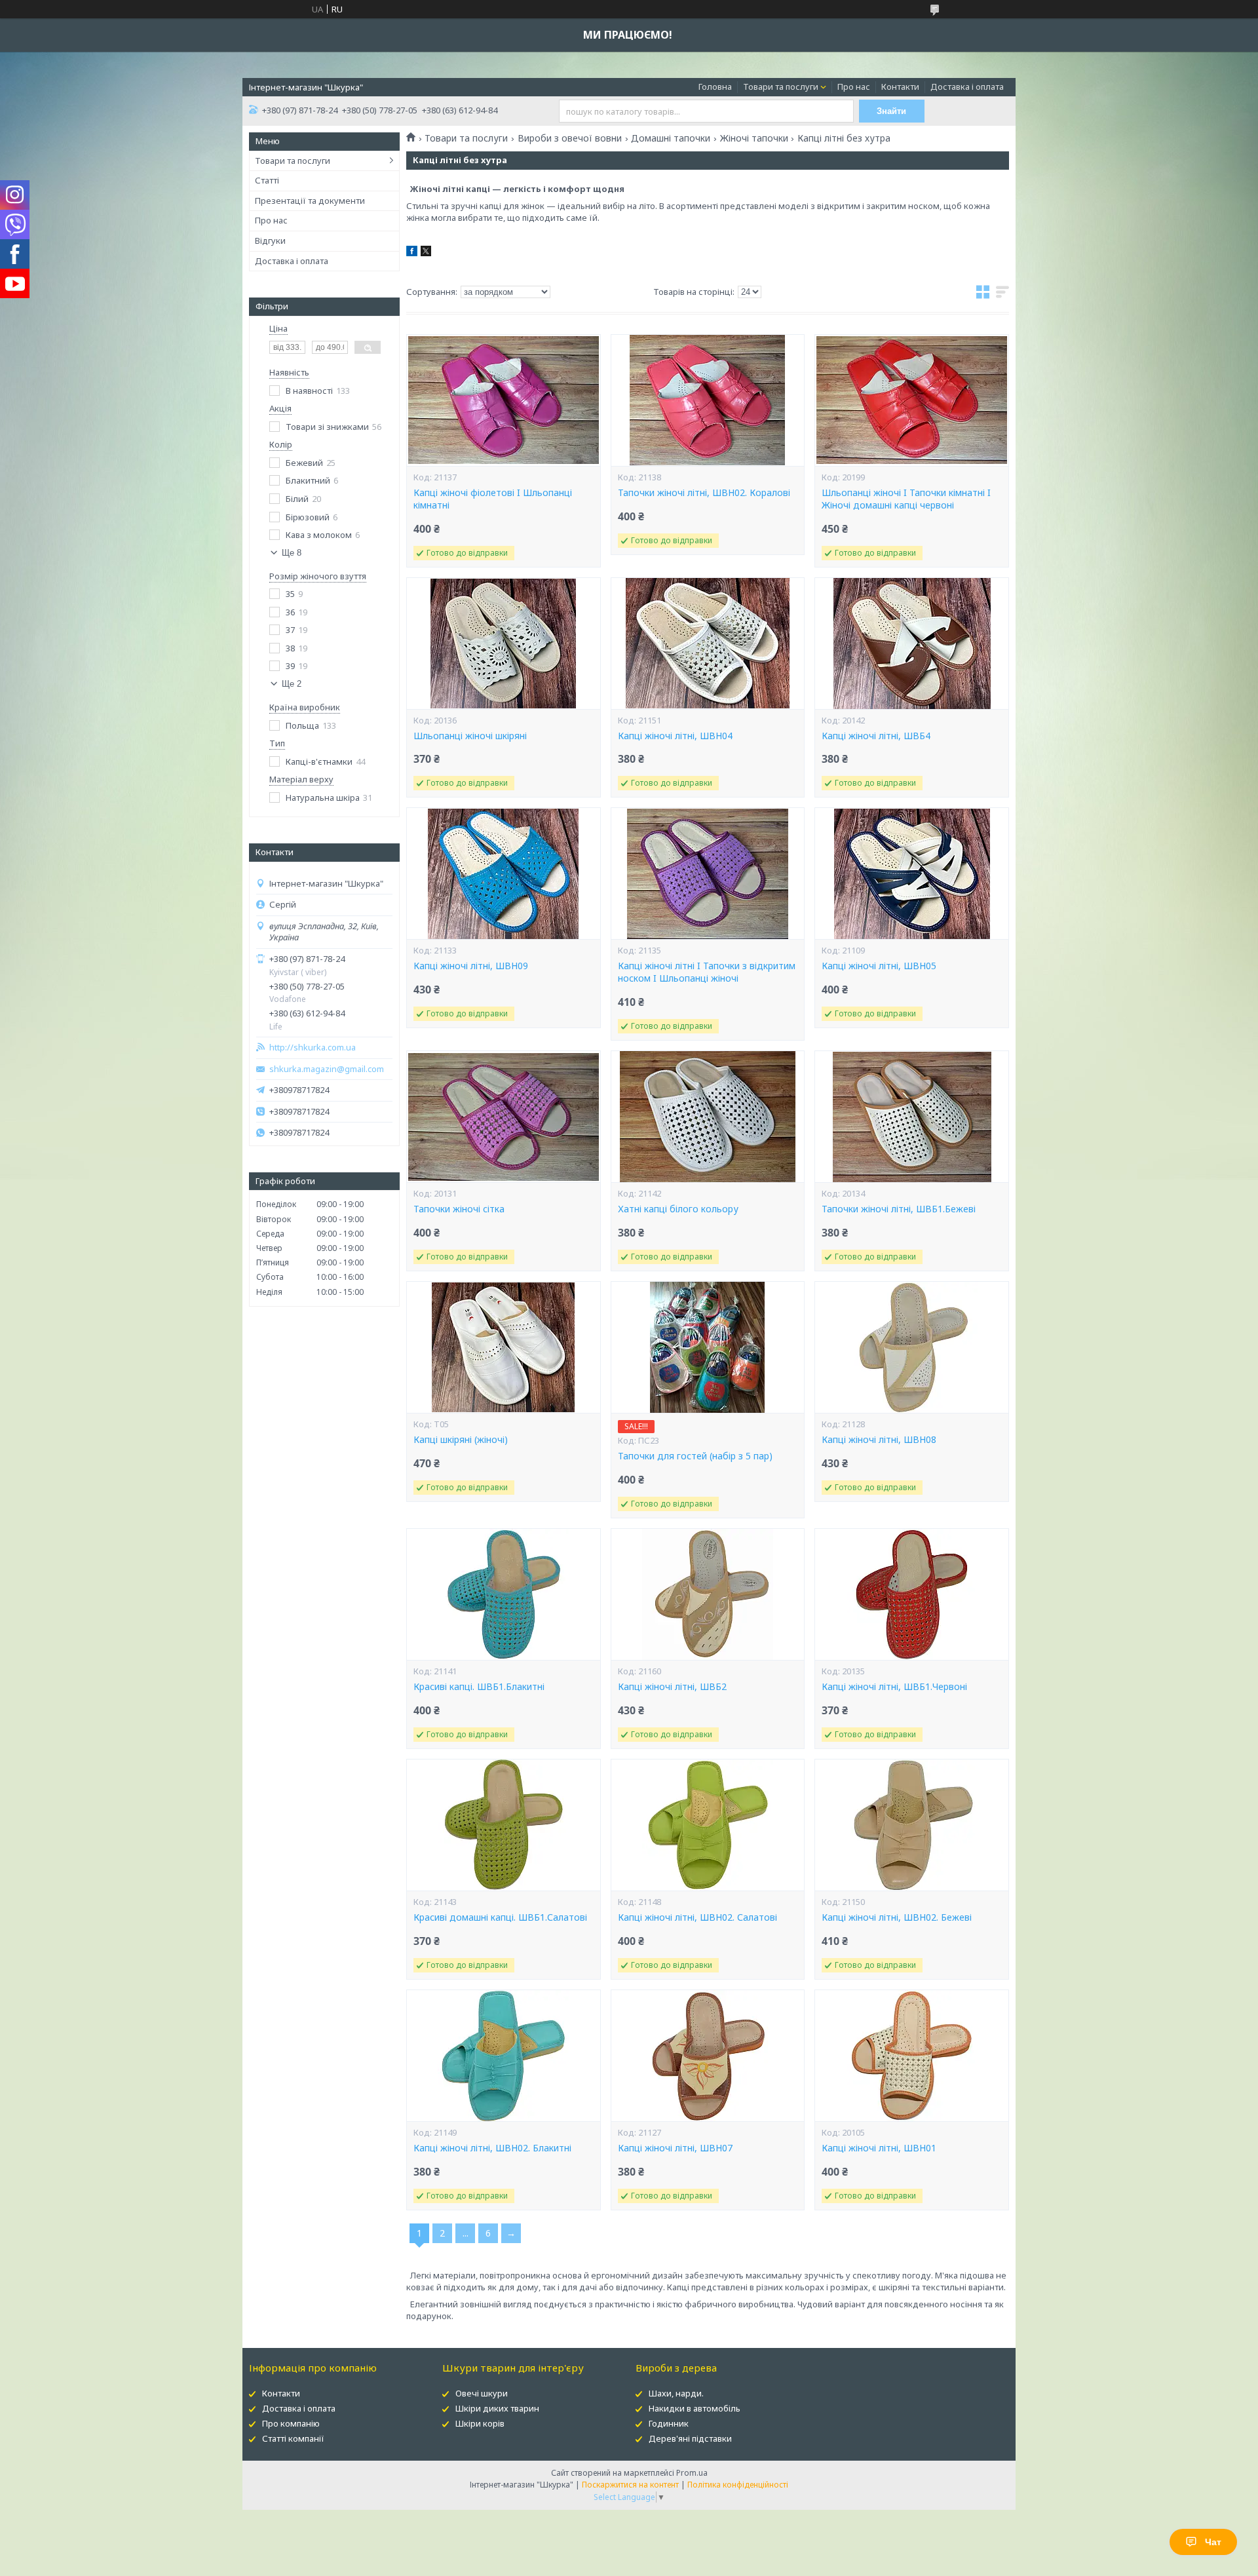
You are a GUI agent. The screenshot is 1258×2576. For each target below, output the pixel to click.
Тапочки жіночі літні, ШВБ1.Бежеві (899, 1209)
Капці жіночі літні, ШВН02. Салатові (697, 1917)
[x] (426, 253)
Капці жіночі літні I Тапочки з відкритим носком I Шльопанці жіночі (707, 972)
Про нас (854, 87)
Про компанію (291, 2423)
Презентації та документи (310, 201)
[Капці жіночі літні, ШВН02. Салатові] (708, 1825)
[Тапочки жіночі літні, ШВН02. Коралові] (708, 400)
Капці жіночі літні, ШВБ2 (672, 1687)
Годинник (669, 2423)
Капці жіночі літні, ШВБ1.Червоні (894, 1687)
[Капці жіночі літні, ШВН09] (503, 874)
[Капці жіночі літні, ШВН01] (911, 2056)
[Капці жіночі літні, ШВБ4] (911, 644)
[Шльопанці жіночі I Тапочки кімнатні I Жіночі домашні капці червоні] (911, 400)
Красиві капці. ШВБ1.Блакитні (479, 1687)
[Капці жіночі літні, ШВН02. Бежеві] (911, 1825)
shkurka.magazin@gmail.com (327, 1069)
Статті (267, 180)
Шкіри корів (480, 2423)
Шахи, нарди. (676, 2393)
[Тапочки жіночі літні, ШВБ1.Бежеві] (911, 1117)
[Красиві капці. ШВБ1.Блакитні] (503, 1594)
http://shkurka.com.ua (313, 1048)
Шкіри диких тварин (497, 2408)
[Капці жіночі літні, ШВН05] (911, 874)
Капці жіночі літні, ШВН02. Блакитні (492, 2148)
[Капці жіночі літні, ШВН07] (708, 2056)
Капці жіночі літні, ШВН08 (879, 1440)
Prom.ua (692, 2473)
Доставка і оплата (967, 87)
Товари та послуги (781, 87)
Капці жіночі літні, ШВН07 (675, 2148)
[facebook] (412, 253)
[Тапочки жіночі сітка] (503, 1117)
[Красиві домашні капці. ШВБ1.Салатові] (503, 1825)
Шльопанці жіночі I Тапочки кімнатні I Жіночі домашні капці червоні (906, 499)
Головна (715, 87)
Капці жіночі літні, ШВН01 (879, 2148)
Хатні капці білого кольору (678, 1209)
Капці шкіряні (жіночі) (461, 1440)
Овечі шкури (482, 2393)
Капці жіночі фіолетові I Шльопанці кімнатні (493, 499)
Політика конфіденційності (738, 2485)
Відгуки (270, 240)
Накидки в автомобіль (695, 2408)
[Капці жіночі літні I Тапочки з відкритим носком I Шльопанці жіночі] (708, 874)
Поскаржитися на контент (630, 2485)
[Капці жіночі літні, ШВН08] (911, 1347)
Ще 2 (292, 684)
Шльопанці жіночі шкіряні (470, 736)
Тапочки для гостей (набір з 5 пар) (695, 1456)
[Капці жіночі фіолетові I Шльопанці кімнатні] (503, 400)
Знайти (891, 111)
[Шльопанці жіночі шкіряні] (503, 644)
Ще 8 (292, 553)
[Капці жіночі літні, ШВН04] (708, 644)
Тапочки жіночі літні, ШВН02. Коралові (704, 493)
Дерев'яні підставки (690, 2438)
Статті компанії (293, 2438)
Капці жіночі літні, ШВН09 (471, 966)
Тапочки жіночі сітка (459, 1209)
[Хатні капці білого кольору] (708, 1117)
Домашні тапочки (671, 138)
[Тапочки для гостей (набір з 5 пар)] (708, 1347)
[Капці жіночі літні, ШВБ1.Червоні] (911, 1594)
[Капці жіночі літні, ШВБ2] (708, 1594)
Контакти (900, 87)
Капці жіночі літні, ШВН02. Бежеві (897, 1917)
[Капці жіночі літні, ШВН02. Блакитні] (503, 2056)
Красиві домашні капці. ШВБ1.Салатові (500, 1917)
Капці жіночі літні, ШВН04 (675, 736)
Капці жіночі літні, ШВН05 (879, 966)
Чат (1213, 2542)
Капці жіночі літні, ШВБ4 (876, 736)
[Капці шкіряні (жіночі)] (503, 1347)
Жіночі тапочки (754, 138)
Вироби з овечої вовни (570, 138)
